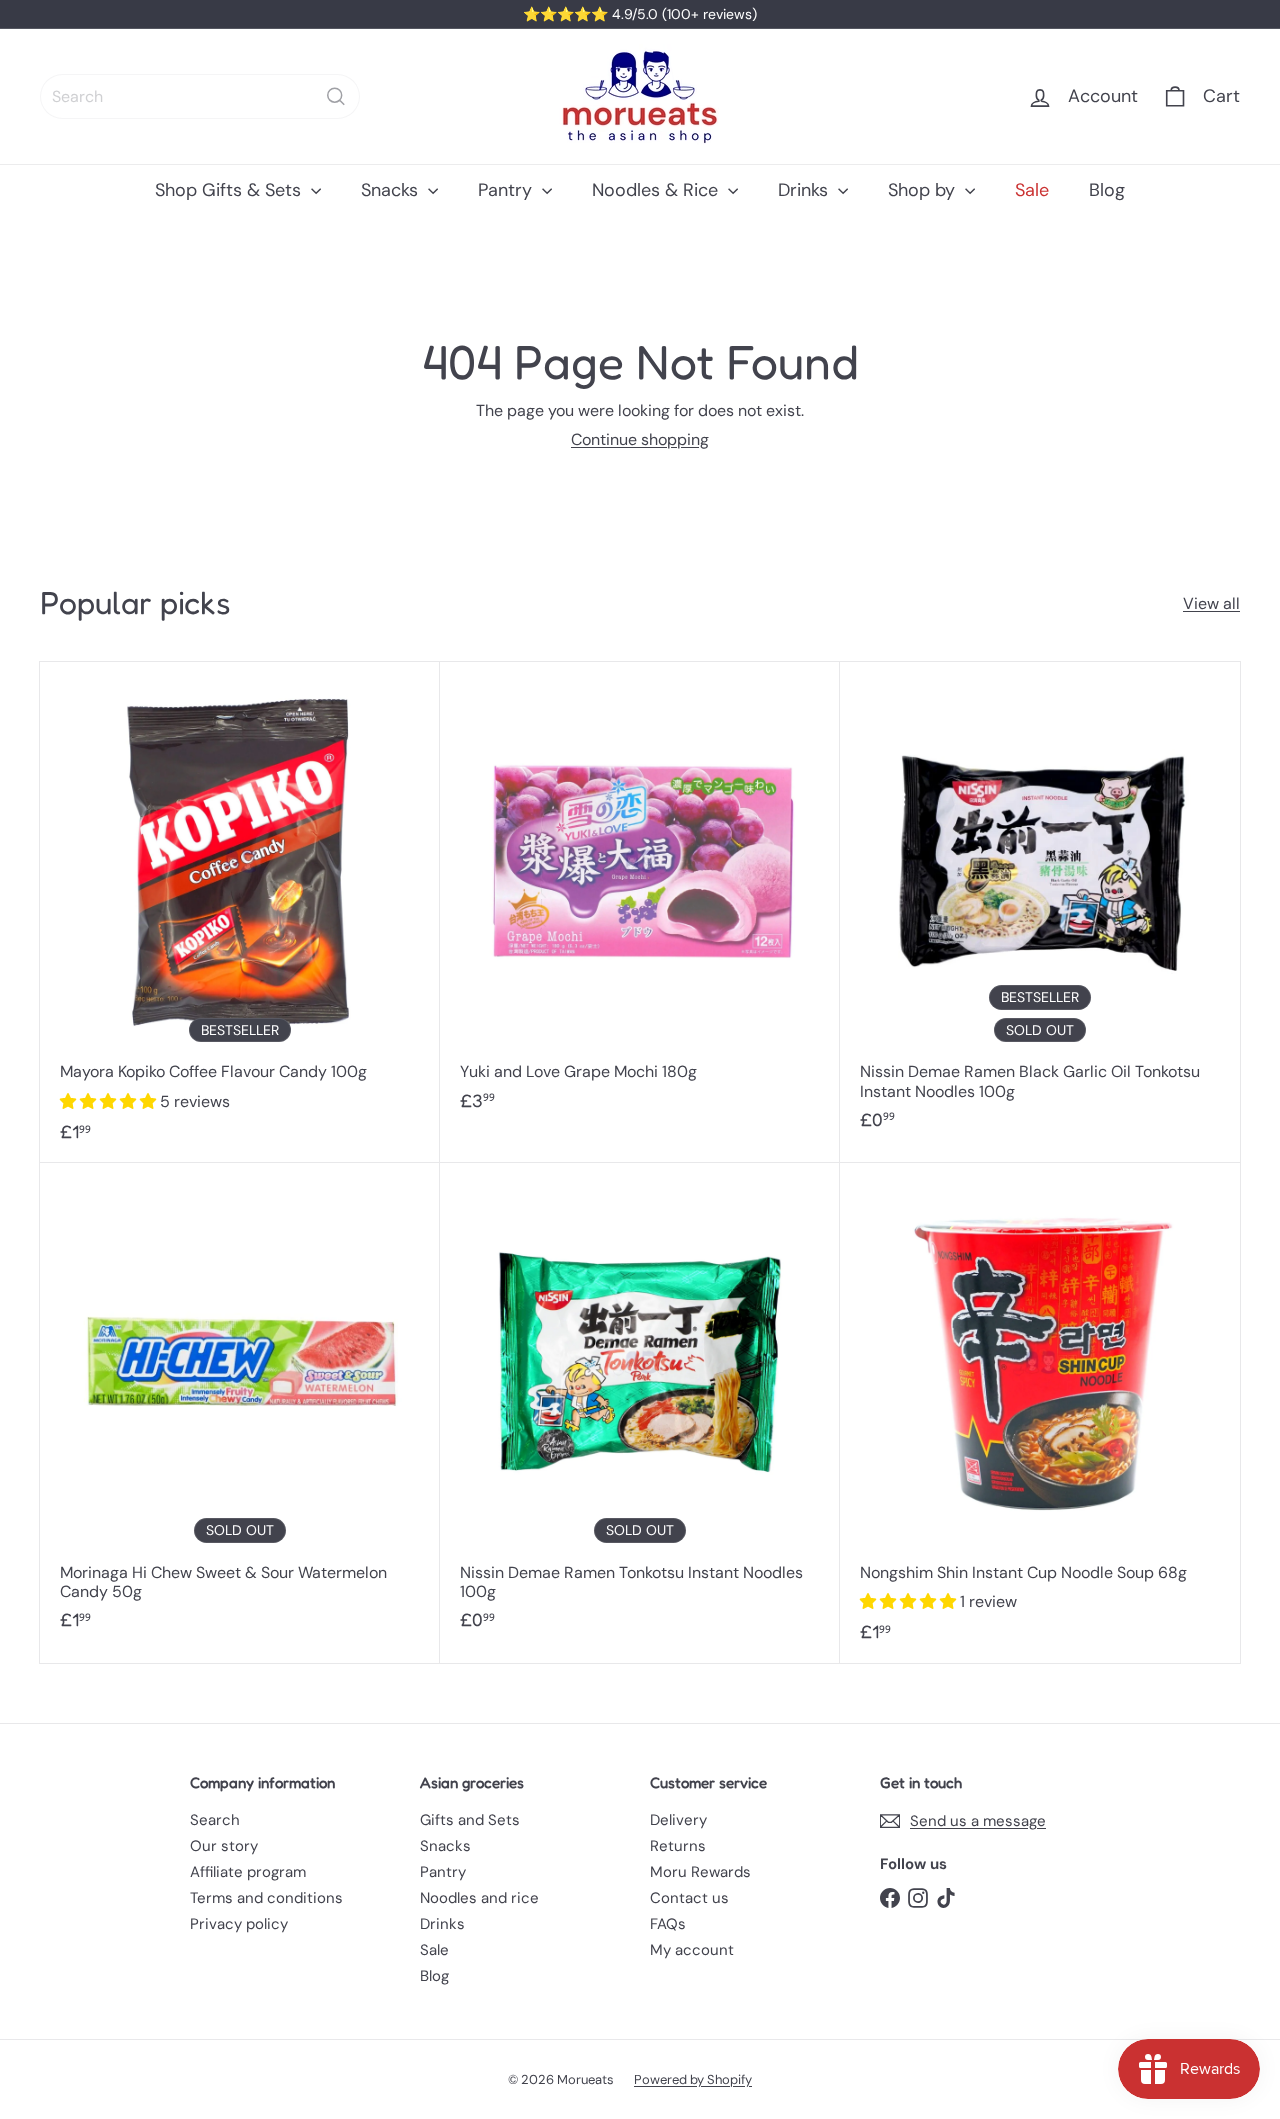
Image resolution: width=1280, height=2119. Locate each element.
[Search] (336, 96)
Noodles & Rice (657, 190)
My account (692, 1950)
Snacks (392, 190)
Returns (678, 1846)
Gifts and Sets (470, 1820)
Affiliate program (248, 1872)
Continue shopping (640, 439)
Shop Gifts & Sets (230, 190)
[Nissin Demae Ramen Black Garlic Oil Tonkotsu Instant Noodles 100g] (1040, 906)
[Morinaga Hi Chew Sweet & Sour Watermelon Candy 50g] (240, 1407)
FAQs (668, 1924)
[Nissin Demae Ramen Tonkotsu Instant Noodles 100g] (640, 1407)
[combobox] (200, 96)
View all (1211, 603)
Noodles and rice (479, 1898)
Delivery (678, 1820)
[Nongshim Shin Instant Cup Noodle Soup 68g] (1040, 1413)
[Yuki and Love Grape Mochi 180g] (640, 896)
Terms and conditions (266, 1898)
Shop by (924, 190)
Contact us (689, 1898)
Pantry (507, 190)
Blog (1107, 190)
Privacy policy (239, 1924)
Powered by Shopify (693, 2079)
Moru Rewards (700, 1872)
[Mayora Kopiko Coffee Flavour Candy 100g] (240, 912)
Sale (1032, 190)
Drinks (805, 190)
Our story (224, 1846)
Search (215, 1820)
